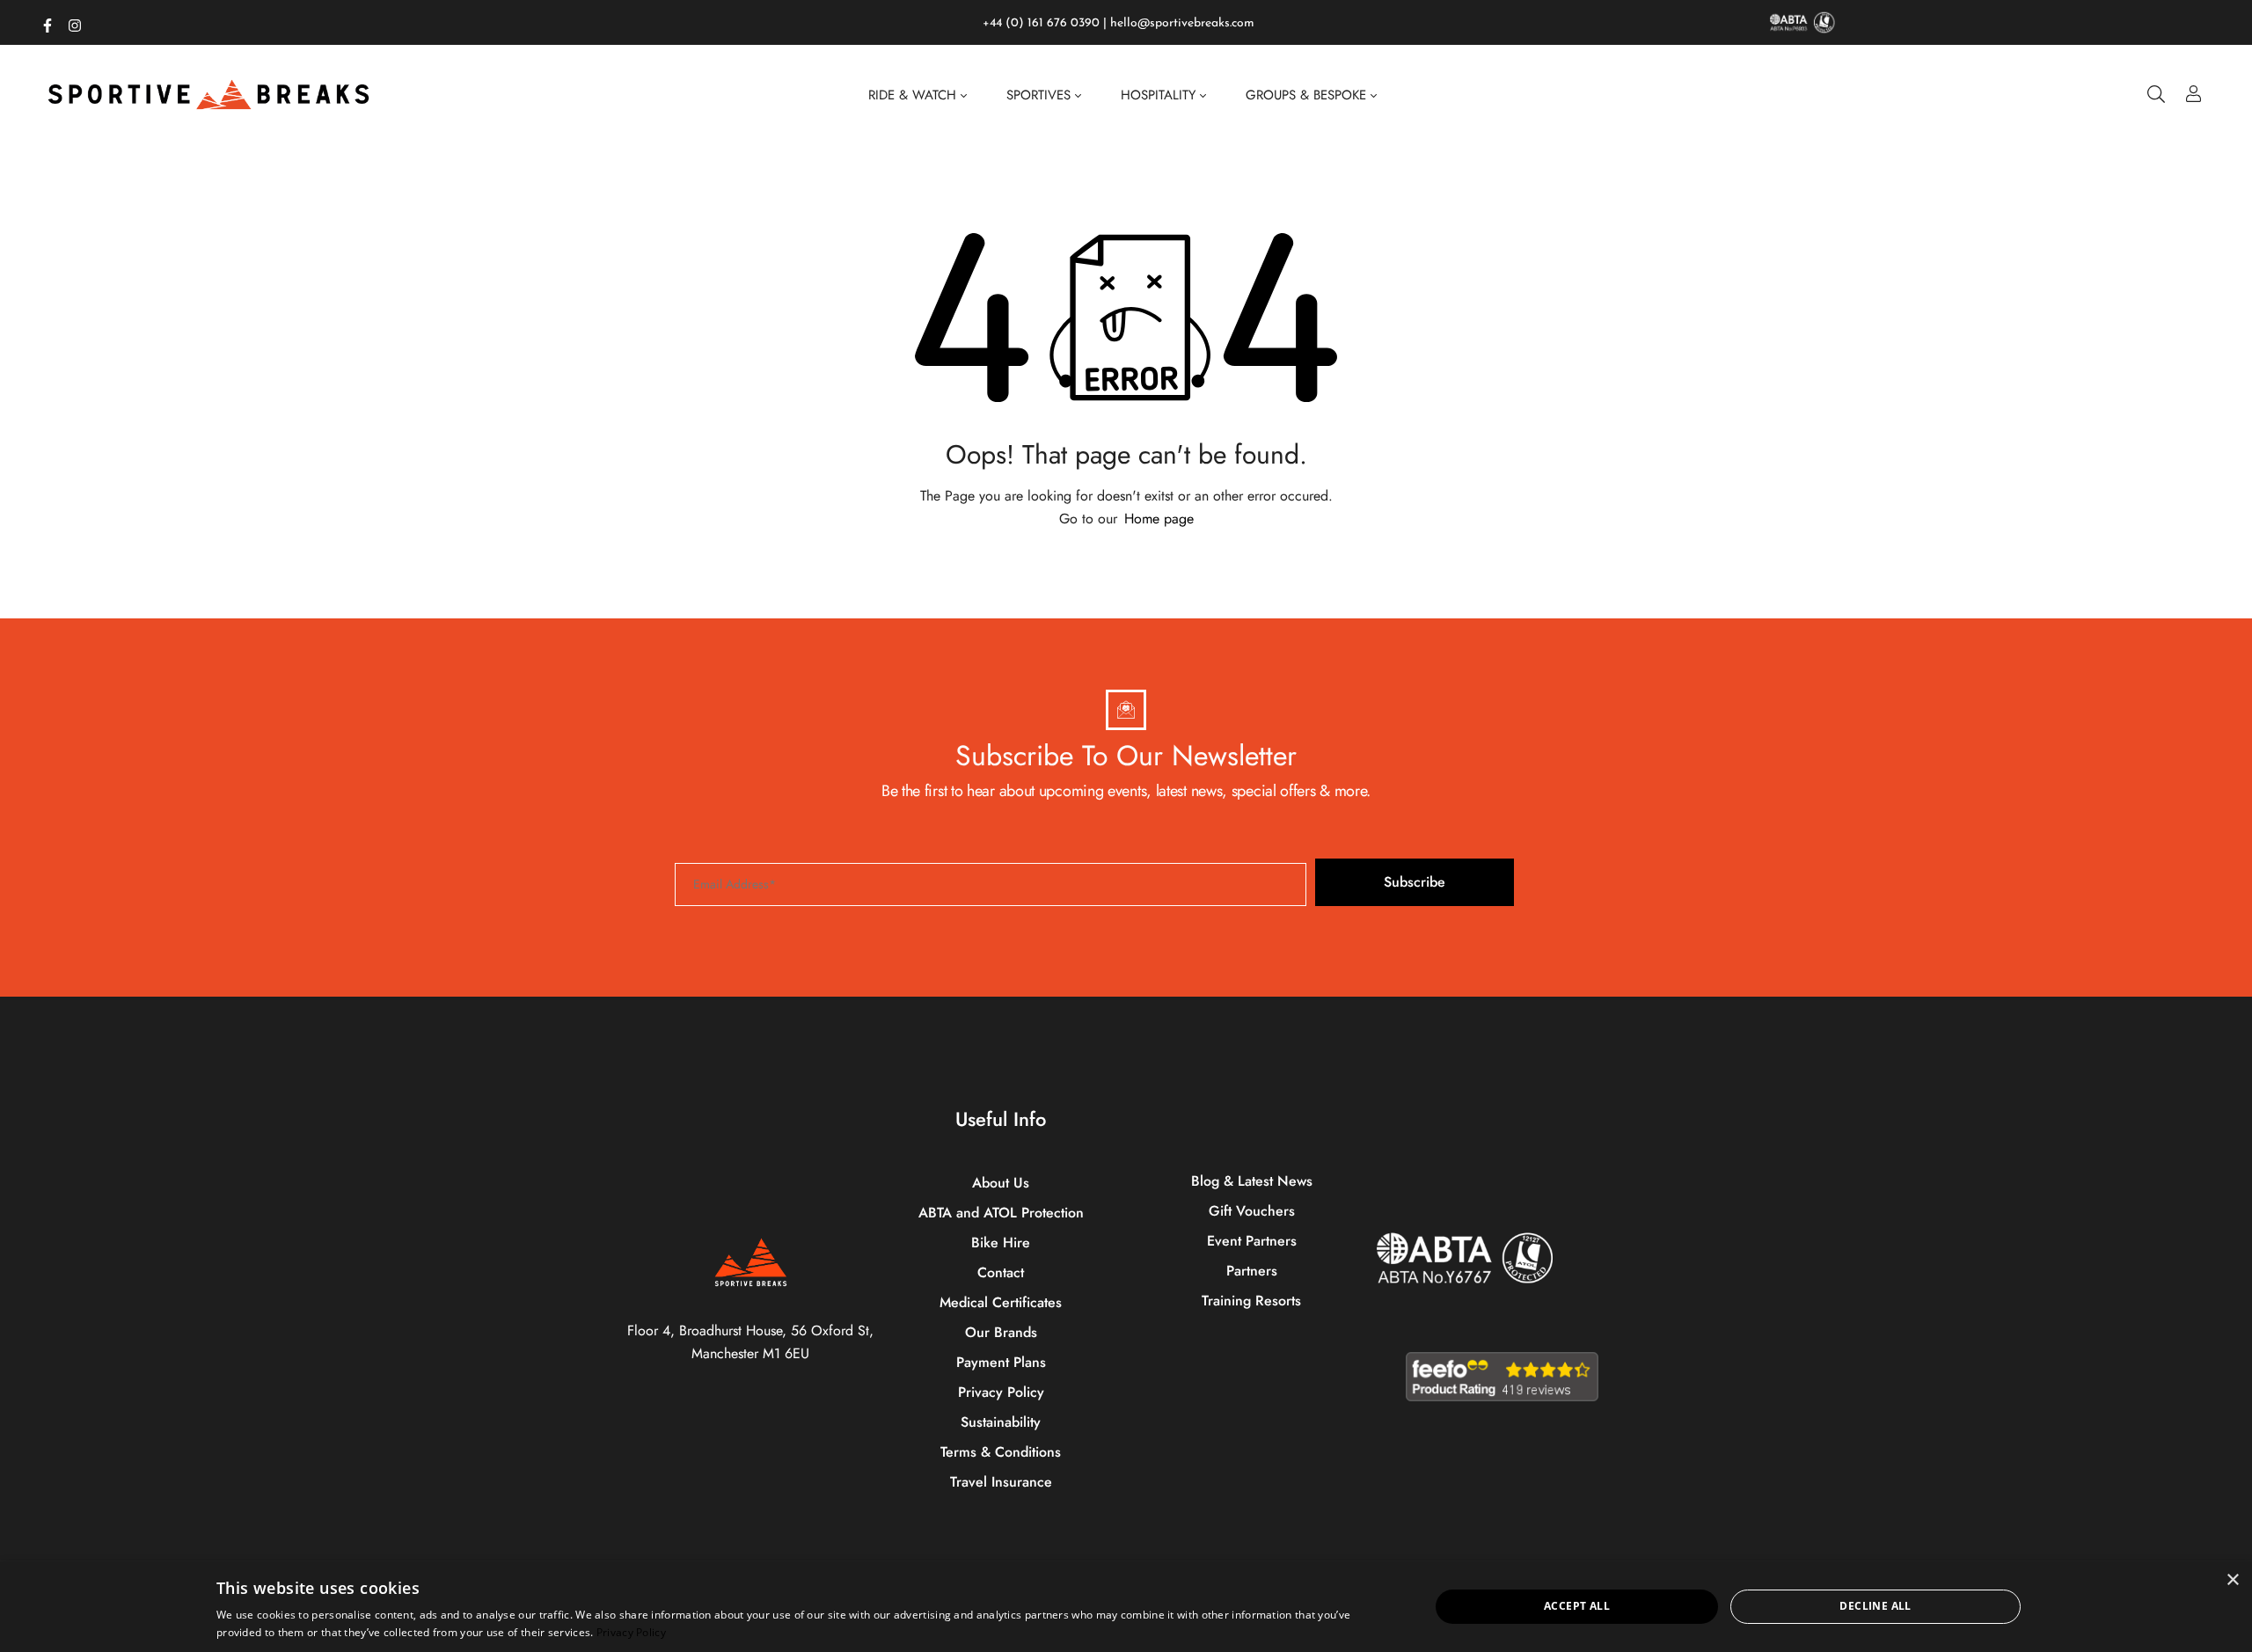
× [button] (2232, 1580)
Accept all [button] (1577, 1606)
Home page (1159, 519)
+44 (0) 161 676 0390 (1041, 23)
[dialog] (1126, 1607)
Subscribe (1415, 882)
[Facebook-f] (48, 22)
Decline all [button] (1875, 1606)
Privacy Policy (631, 1632)
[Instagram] (75, 22)
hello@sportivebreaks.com (1182, 23)
